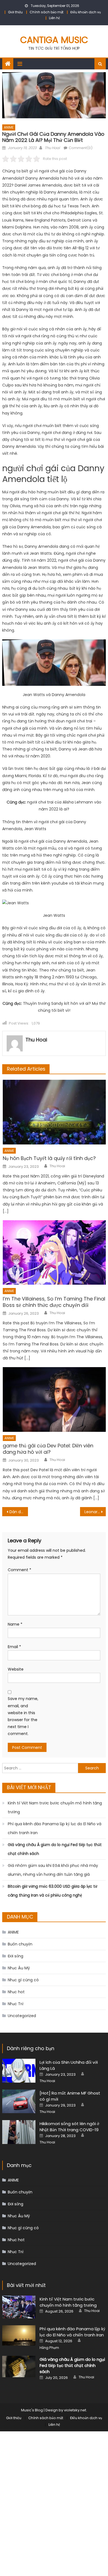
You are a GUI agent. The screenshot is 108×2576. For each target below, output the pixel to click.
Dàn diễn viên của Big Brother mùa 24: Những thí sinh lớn (19, 1512)
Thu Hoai (52, 148)
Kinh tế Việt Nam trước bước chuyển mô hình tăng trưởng (55, 1807)
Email (14, 1647)
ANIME (9, 127)
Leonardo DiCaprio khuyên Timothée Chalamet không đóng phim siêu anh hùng (95, 1512)
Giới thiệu (15, 12)
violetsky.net (75, 2410)
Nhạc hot (16, 1992)
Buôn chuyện (20, 1944)
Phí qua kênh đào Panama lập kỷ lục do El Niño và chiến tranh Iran (55, 1828)
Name (15, 1624)
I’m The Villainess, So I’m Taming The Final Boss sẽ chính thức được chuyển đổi (54, 1302)
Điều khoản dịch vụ (86, 12)
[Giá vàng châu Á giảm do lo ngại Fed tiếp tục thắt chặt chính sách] (19, 2367)
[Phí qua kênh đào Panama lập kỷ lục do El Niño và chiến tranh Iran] (19, 2335)
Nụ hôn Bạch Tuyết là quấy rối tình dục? (49, 1158)
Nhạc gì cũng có (23, 1980)
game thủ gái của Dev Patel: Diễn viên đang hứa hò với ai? (48, 1449)
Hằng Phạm (49, 2348)
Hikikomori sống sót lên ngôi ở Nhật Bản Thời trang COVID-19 (69, 2127)
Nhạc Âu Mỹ (19, 1968)
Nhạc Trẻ (16, 2004)
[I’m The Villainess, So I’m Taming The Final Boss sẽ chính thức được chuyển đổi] (54, 1252)
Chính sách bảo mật (47, 12)
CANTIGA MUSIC (54, 40)
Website (16, 1669)
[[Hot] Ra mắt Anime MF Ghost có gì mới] (19, 2102)
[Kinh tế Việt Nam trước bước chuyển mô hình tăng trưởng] (19, 2307)
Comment (20, 1570)
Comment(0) (81, 148)
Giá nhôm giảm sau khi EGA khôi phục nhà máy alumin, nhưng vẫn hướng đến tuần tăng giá (53, 1870)
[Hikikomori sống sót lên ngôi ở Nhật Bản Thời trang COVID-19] (19, 2132)
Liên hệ (54, 18)
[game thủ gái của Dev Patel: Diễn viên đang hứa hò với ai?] (54, 1399)
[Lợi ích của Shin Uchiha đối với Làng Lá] (19, 2071)
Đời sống (16, 1956)
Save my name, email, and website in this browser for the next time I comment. (23, 1716)
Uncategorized (22, 2016)
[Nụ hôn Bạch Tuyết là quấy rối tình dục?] (54, 1112)
